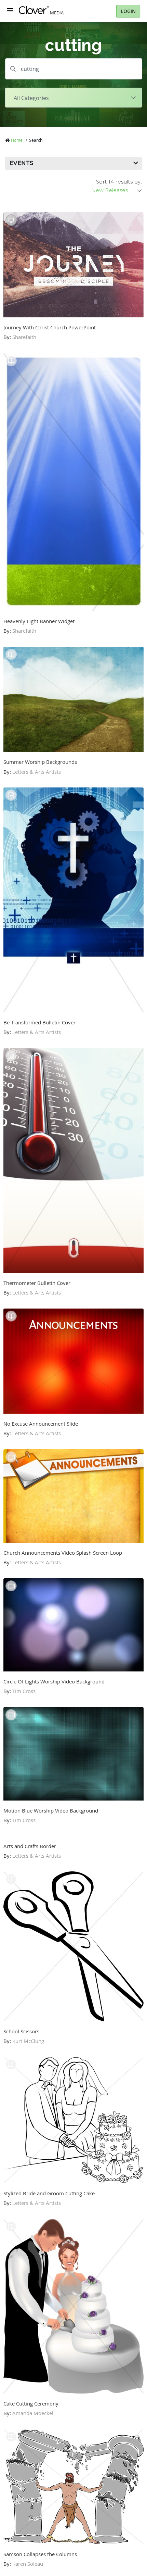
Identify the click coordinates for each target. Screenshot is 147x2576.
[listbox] (117, 190)
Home (17, 140)
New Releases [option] (110, 190)
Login (128, 11)
